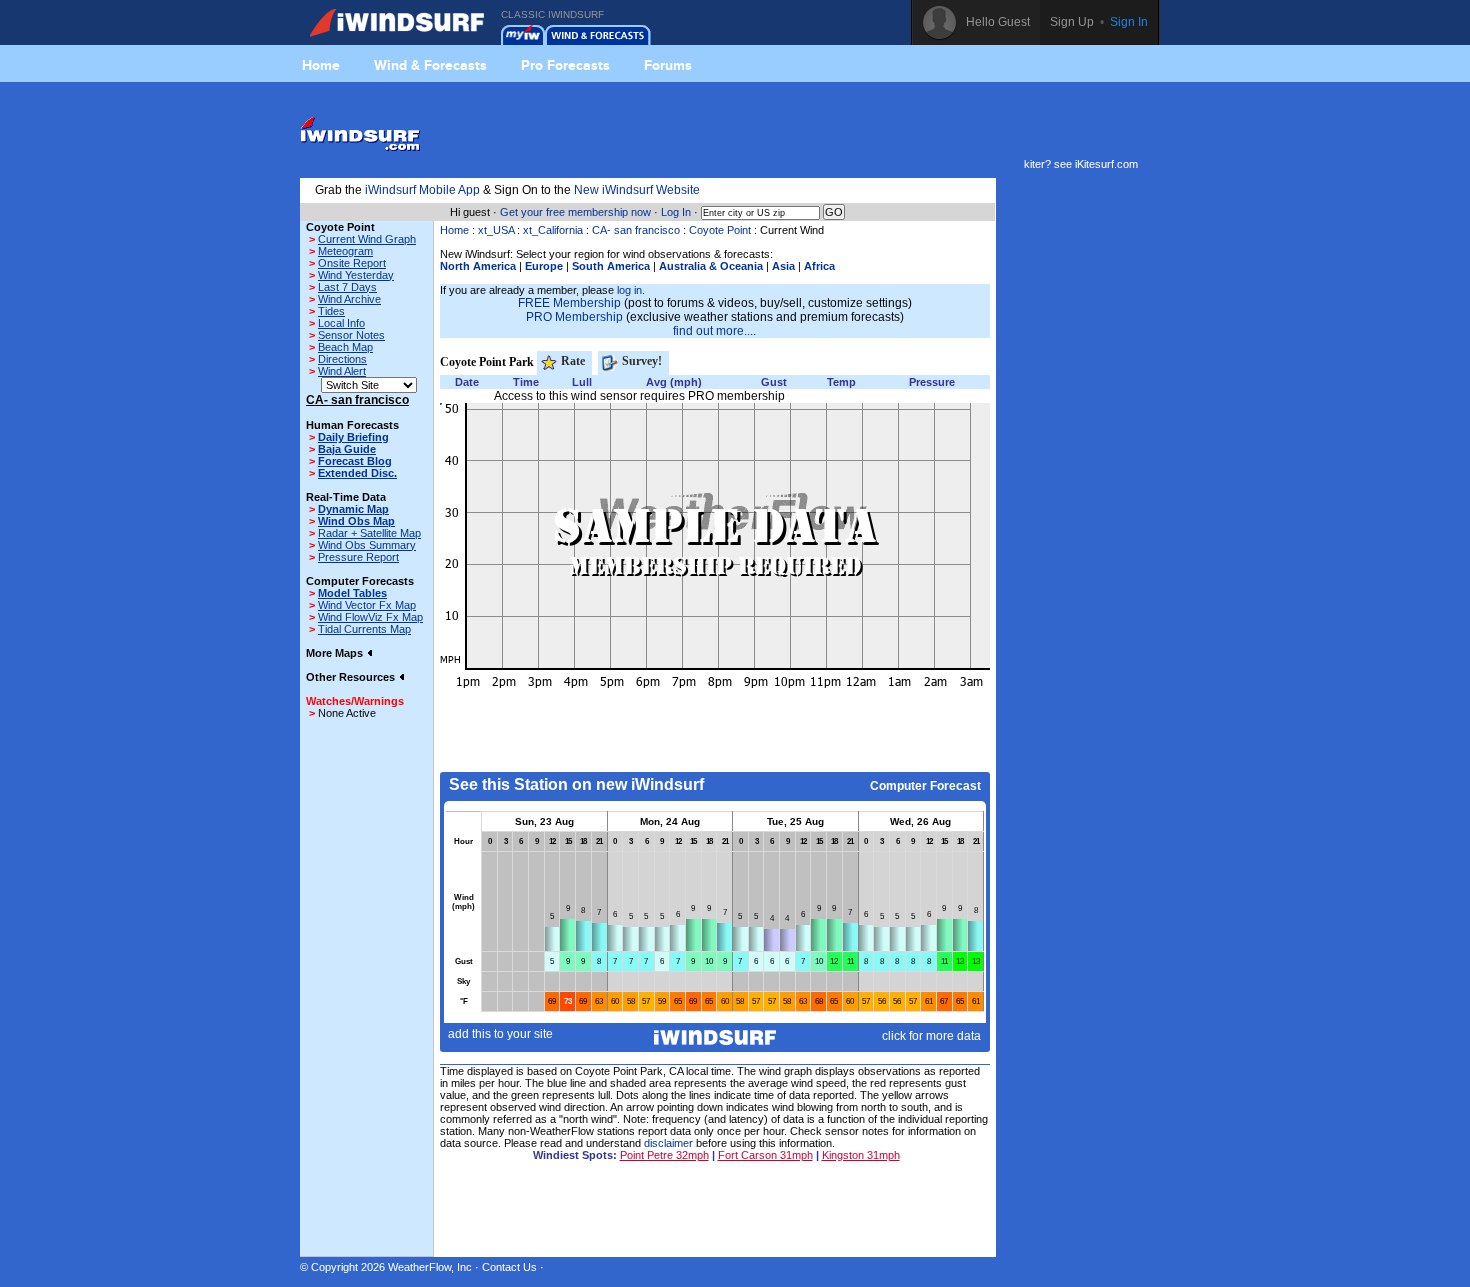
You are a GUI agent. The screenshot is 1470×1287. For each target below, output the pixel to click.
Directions (342, 359)
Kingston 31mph (861, 1155)
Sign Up (1072, 22)
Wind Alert (342, 371)
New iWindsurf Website (637, 190)
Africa (819, 266)
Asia (783, 266)
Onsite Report (352, 263)
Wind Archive (349, 299)
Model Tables (352, 593)
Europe (544, 266)
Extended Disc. (357, 473)
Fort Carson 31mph (765, 1155)
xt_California (553, 230)
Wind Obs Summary (367, 545)
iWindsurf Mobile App (422, 190)
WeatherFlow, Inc (430, 1267)
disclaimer (668, 1143)
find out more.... (714, 331)
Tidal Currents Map (364, 629)
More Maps (336, 653)
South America (611, 266)
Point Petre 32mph (664, 1155)
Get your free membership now (575, 212)
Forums (668, 65)
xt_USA (496, 230)
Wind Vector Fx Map (367, 605)
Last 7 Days (347, 287)
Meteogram (345, 251)
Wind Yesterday (356, 275)
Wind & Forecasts (430, 65)
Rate (571, 361)
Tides (331, 311)
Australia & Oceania (711, 266)
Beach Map (345, 347)
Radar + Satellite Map (369, 533)
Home (321, 65)
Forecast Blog (355, 461)
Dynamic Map (353, 509)
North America (478, 266)
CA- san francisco (636, 230)
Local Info (341, 323)
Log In (676, 212)
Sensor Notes (351, 335)
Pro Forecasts (565, 65)
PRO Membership (574, 317)
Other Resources (352, 677)
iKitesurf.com (1106, 164)
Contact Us (509, 1267)
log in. (631, 290)
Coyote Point (720, 230)
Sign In (1129, 22)
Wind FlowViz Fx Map (370, 617)
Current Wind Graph (367, 239)
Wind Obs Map (356, 521)
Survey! (640, 361)
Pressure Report (358, 557)
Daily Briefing (353, 437)
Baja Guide (347, 449)
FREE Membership (569, 303)
